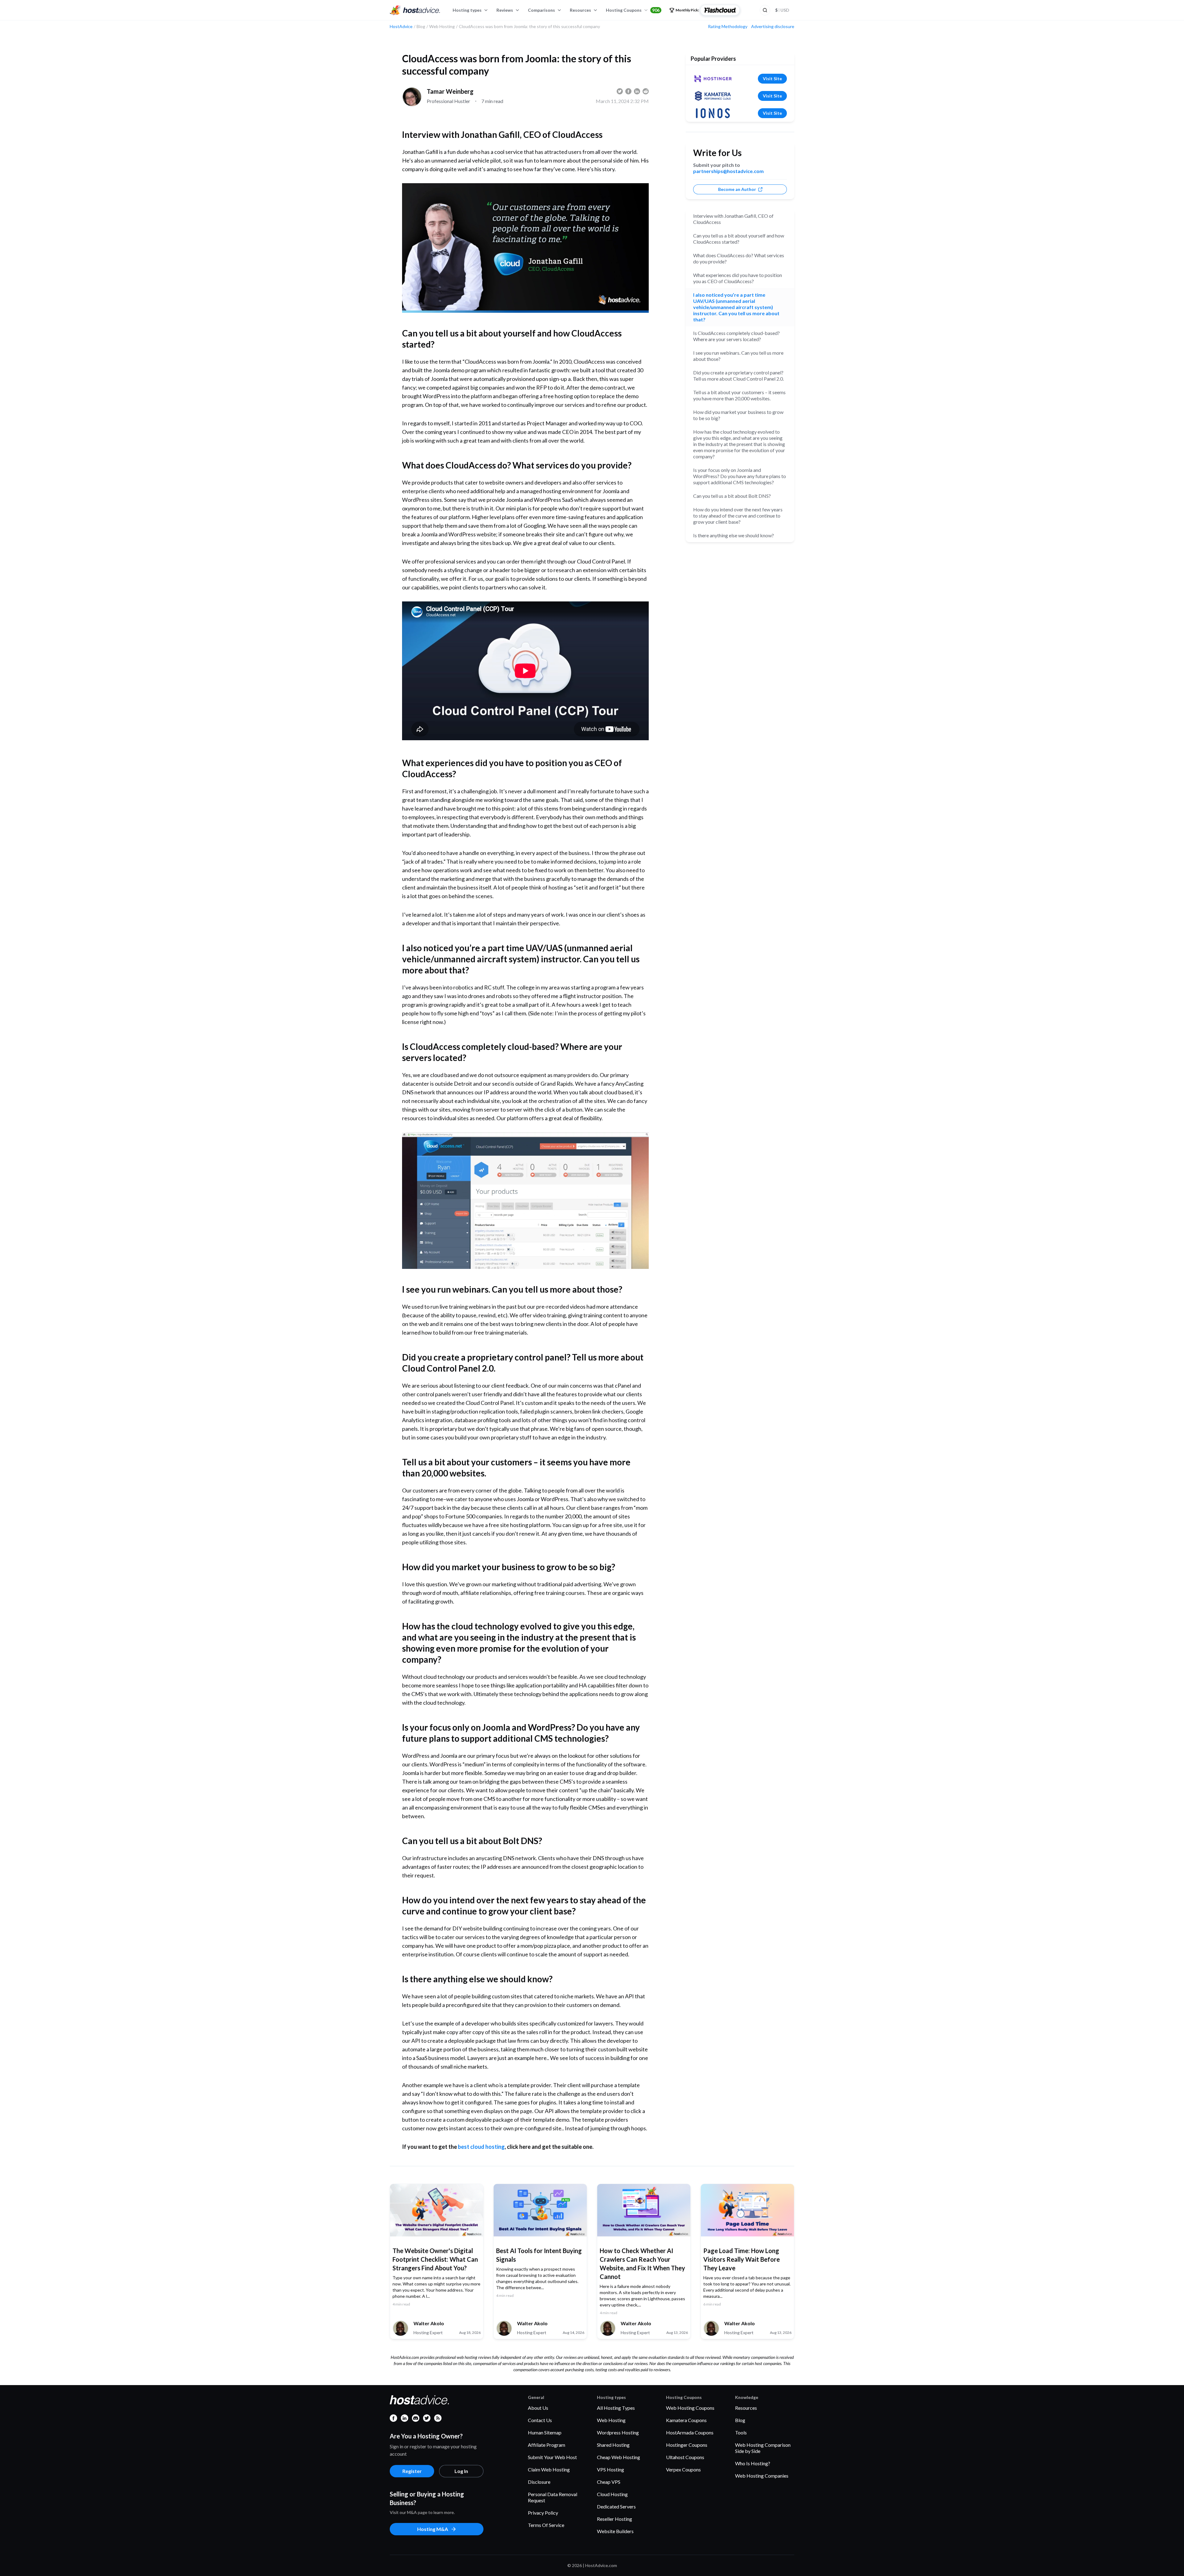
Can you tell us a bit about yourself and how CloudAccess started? (739, 239)
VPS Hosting (610, 2469)
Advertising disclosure (773, 27)
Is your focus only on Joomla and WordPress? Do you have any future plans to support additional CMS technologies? (740, 476)
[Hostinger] (713, 79)
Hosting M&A (433, 2529)
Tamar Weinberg (450, 91)
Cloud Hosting (612, 2494)
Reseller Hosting (615, 2519)
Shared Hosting (613, 2445)
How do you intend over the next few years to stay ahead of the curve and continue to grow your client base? (738, 516)
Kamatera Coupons (686, 2420)
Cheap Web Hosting (619, 2457)
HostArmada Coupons (690, 2432)
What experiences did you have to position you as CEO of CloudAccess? (738, 278)
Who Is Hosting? (753, 2463)
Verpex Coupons (683, 2469)
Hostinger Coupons (687, 2445)
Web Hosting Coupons (690, 2408)
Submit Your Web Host (552, 2457)
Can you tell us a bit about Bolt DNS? (732, 496)
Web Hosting (611, 2420)
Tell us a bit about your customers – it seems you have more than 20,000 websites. (739, 395)
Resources (580, 10)
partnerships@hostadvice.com (728, 171)
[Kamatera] (713, 96)
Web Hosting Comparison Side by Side (763, 2448)
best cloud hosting (481, 2147)
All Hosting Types (616, 2408)
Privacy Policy (543, 2513)
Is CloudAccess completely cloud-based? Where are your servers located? (736, 336)
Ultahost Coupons (685, 2457)
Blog (740, 2420)
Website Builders (615, 2531)
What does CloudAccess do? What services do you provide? (739, 258)
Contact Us (540, 2420)
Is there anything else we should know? (734, 535)
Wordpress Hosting (618, 2432)
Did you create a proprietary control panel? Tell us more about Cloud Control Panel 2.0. (738, 376)
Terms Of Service (546, 2525)
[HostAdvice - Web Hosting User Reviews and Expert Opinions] (415, 10)
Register (412, 2471)
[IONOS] (713, 113)
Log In (461, 2471)
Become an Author (737, 189)
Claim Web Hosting (549, 2469)
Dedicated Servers (616, 2506)
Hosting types (467, 10)
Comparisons (541, 10)
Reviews (505, 10)
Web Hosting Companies (762, 2476)
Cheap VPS (609, 2482)
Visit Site (772, 78)
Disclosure (539, 2482)
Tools (741, 2432)
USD (782, 10)
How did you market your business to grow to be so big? (738, 415)
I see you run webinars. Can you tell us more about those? (738, 356)
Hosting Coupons (633, 10)
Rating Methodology (728, 27)
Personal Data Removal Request (553, 2497)
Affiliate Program (547, 2445)
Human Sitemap (545, 2432)
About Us (538, 2408)
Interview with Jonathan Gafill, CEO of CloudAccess (733, 219)
